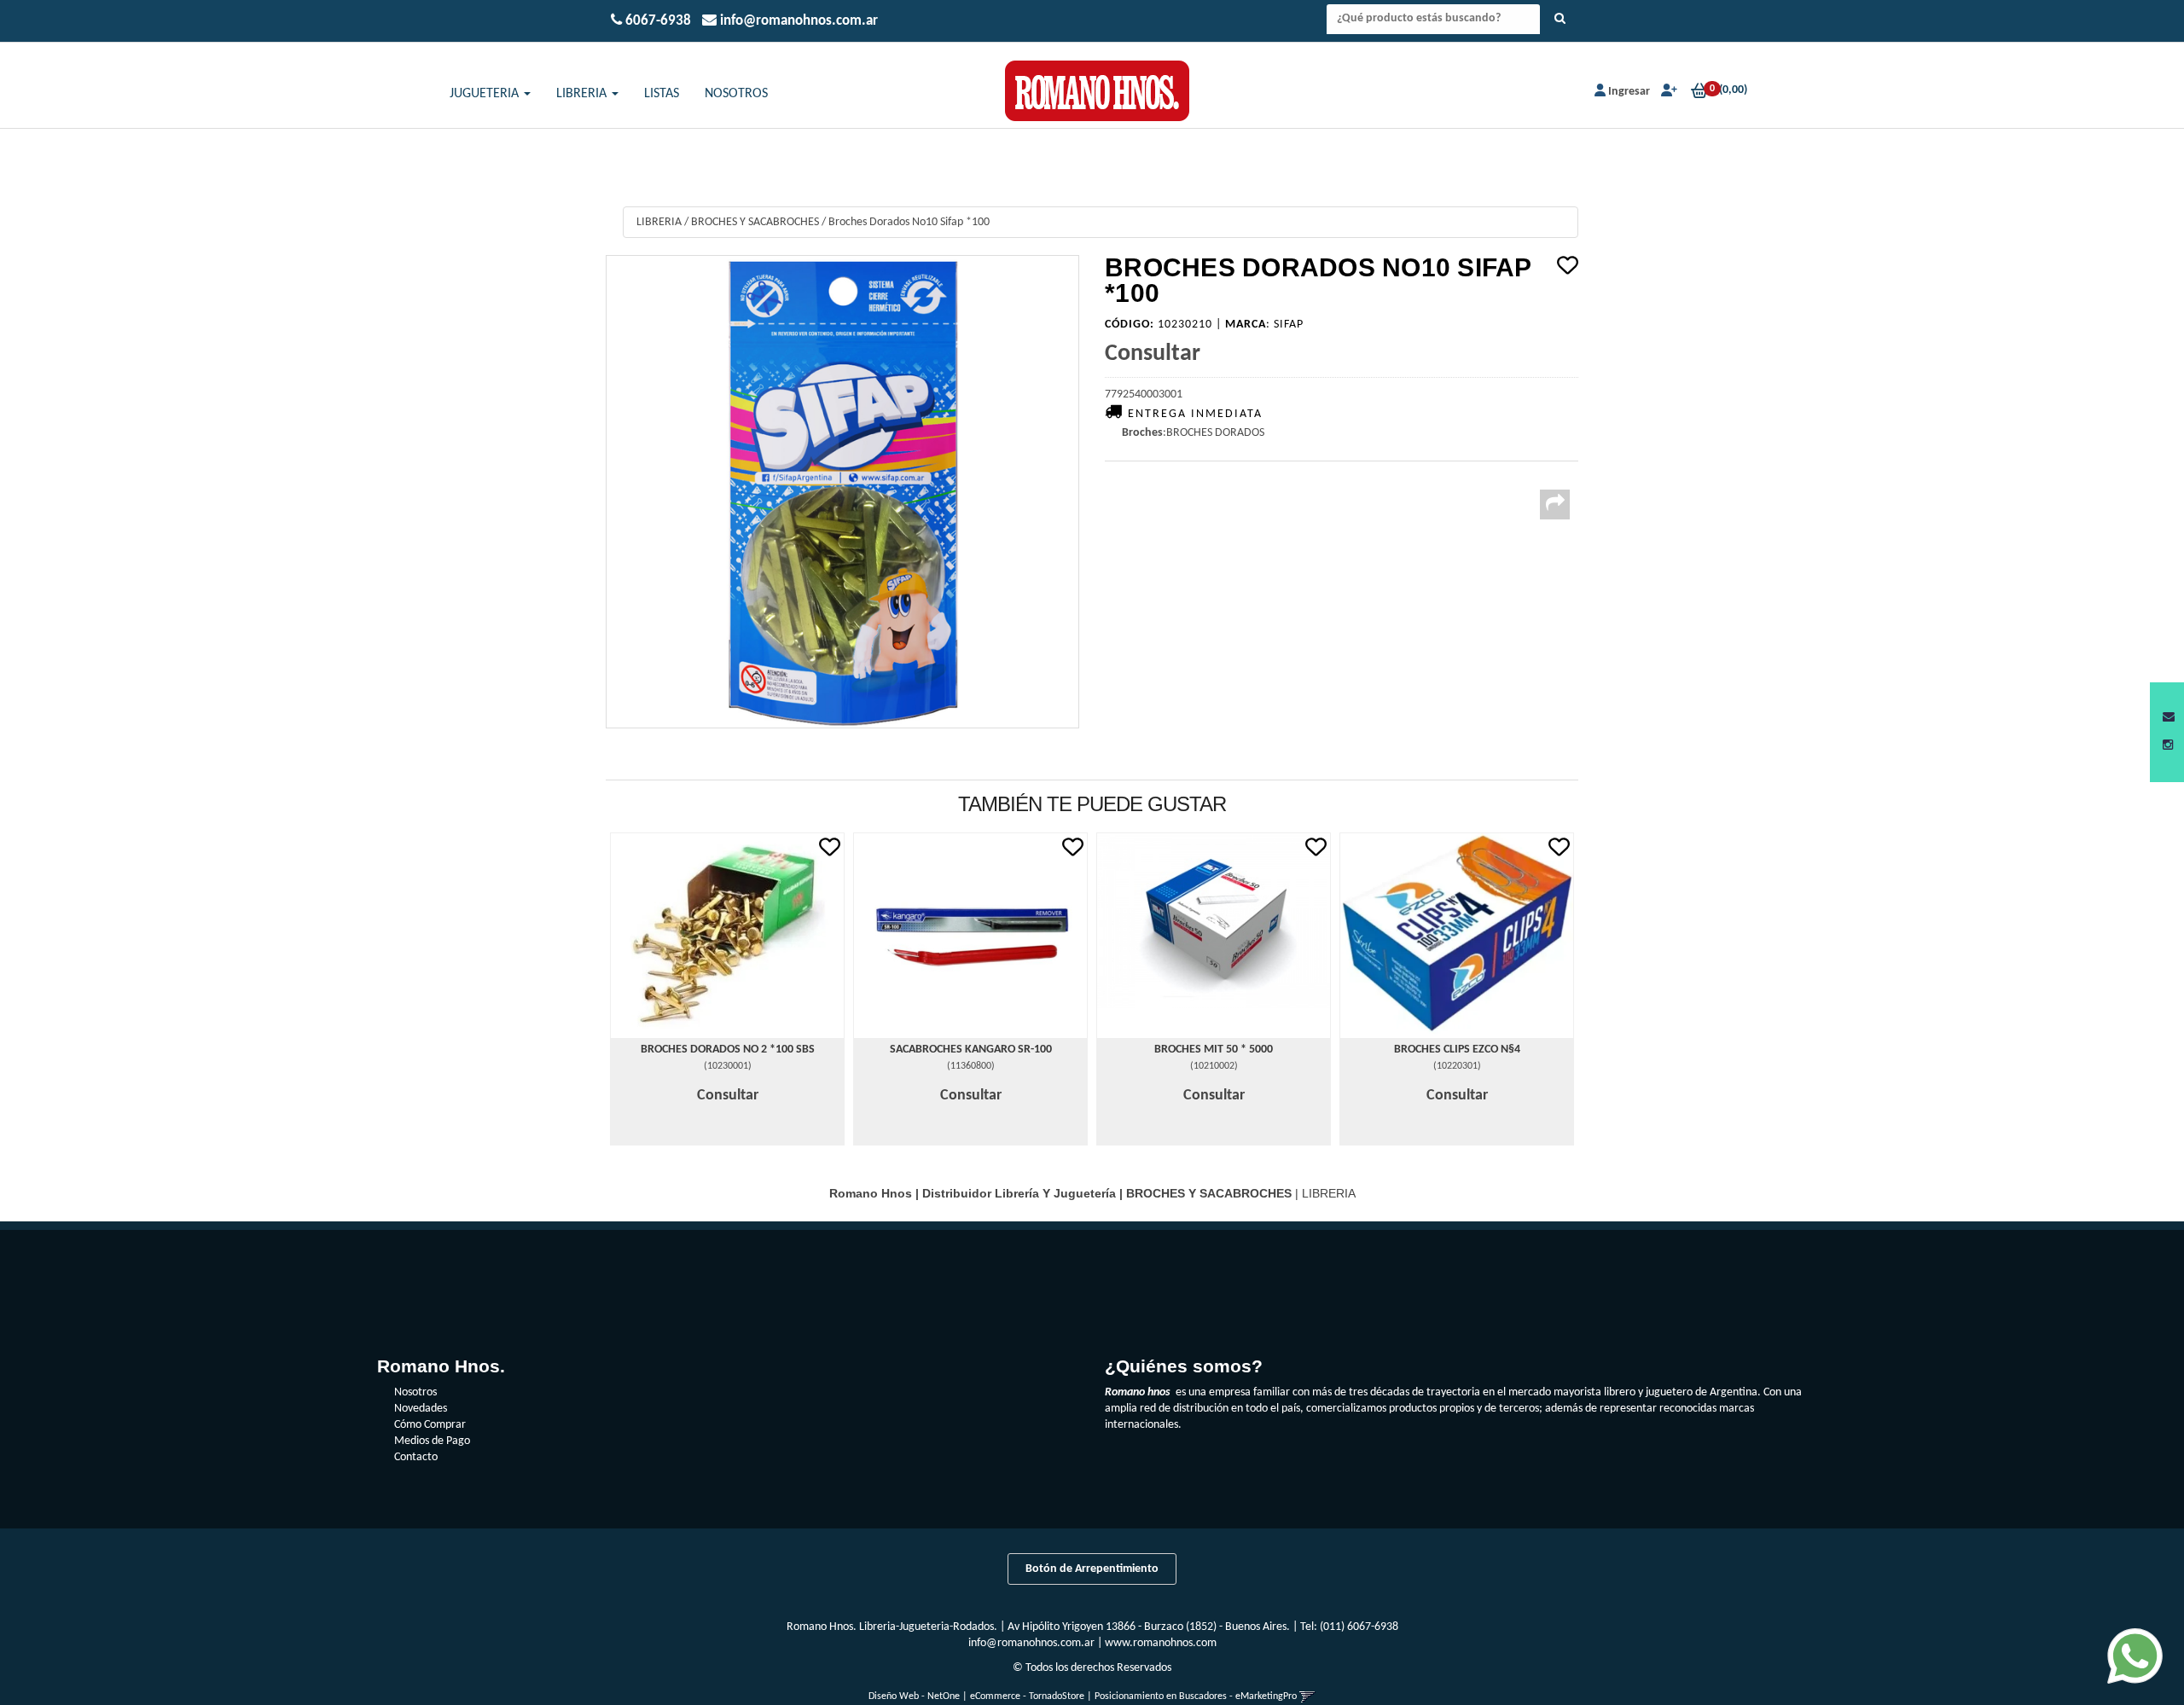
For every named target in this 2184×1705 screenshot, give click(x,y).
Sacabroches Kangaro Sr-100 (971, 1050)
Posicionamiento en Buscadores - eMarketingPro (1196, 1696)
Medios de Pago (432, 1441)
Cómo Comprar (430, 1425)
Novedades (421, 1409)
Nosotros (415, 1392)
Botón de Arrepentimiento (1092, 1569)
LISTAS (662, 94)
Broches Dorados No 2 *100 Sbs (728, 1050)
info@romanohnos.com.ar (1031, 1643)
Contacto (416, 1457)
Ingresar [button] (1629, 92)
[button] (2169, 718)
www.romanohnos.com (1161, 1643)
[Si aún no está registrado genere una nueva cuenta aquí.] (1667, 92)
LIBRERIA (583, 94)
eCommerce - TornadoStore (1027, 1696)
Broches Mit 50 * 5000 (1214, 1050)
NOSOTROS (736, 94)
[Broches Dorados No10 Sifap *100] (842, 492)
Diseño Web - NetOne (914, 1696)
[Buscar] (1560, 20)
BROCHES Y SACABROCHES (755, 222)
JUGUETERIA (486, 94)
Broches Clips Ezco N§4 (1457, 1050)
